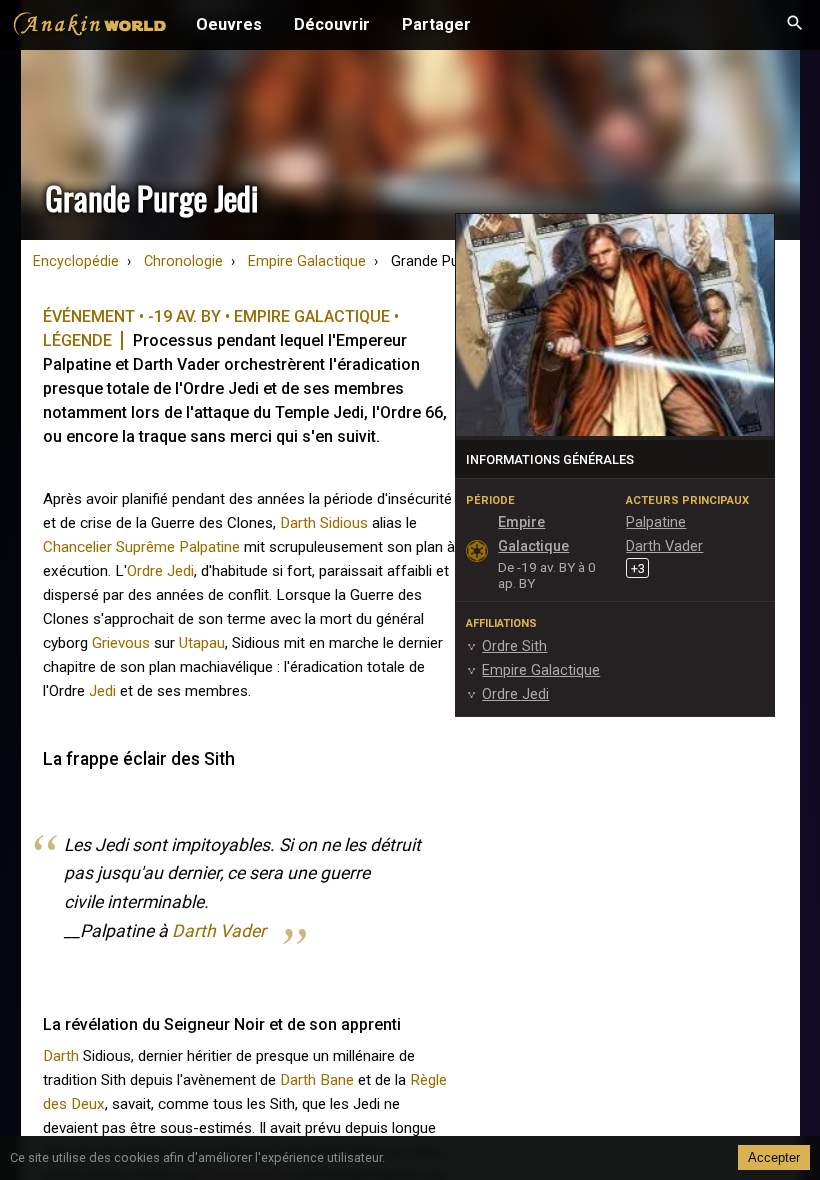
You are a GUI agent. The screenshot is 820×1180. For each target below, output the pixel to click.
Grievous (121, 643)
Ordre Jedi (160, 571)
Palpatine (209, 547)
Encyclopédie (76, 261)
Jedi (102, 691)
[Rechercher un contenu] (795, 25)
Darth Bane (317, 1080)
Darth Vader (219, 931)
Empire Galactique (307, 261)
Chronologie (183, 261)
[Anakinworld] (90, 27)
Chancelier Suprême (109, 547)
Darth (61, 1056)
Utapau (202, 643)
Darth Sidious (324, 523)
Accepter (774, 1157)
